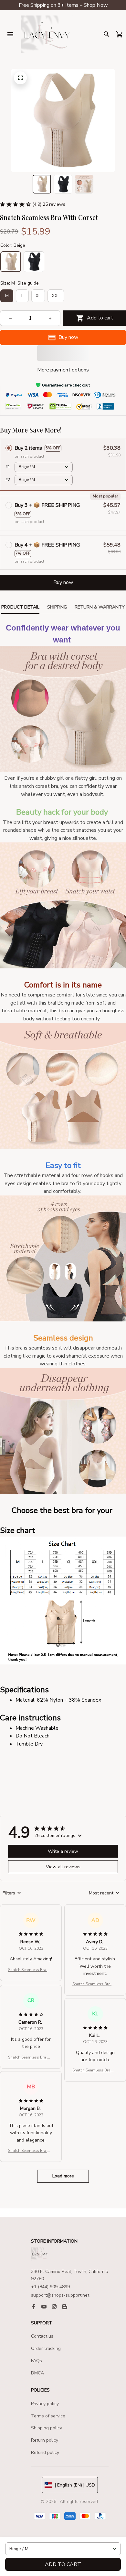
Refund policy (45, 2452)
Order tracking (46, 2348)
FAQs (37, 2361)
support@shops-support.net (60, 2295)
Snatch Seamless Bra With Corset (31, 1970)
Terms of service (48, 2416)
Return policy (45, 2440)
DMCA (37, 2373)
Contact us (42, 2336)
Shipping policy (47, 2428)
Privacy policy (45, 2404)
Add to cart (63, 2564)
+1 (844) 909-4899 (50, 2287)
